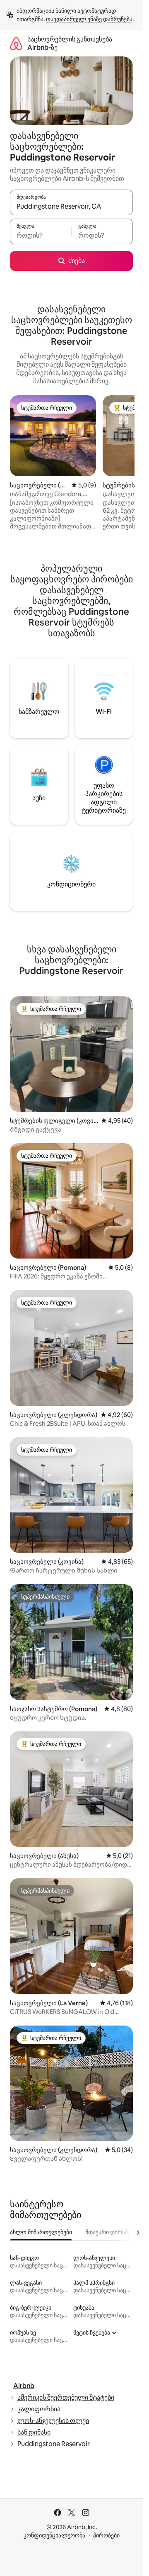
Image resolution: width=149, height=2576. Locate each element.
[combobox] (71, 206)
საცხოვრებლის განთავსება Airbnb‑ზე (70, 43)
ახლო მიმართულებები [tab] (41, 2232)
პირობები (106, 2535)
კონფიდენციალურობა (54, 2535)
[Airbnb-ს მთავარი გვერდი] (16, 43)
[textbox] (41, 235)
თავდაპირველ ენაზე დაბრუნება (89, 19)
